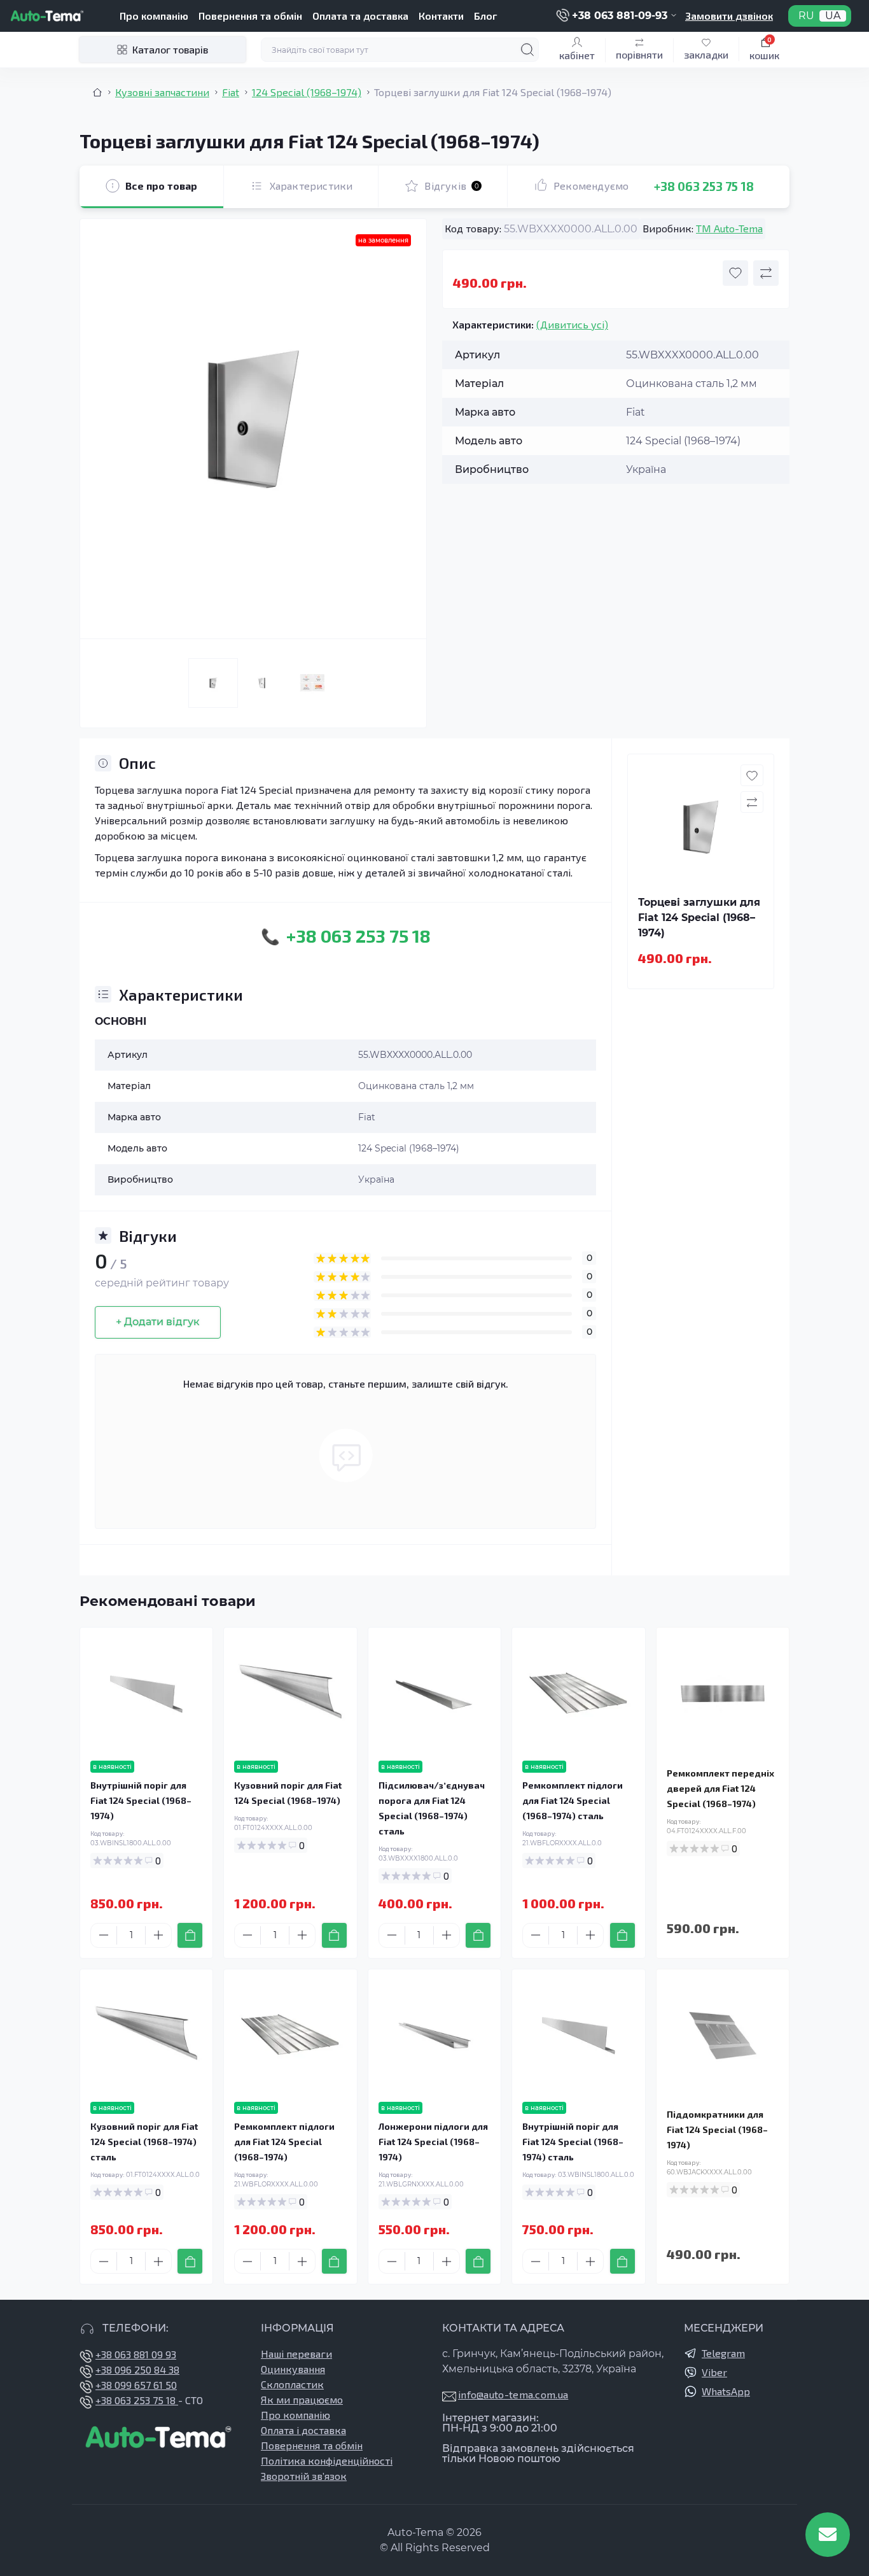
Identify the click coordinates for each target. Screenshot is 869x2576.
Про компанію (154, 16)
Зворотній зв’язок (304, 2476)
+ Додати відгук (158, 1322)
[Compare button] (766, 273)
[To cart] (190, 1935)
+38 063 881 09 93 (136, 2354)
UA (833, 16)
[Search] (527, 50)
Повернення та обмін (250, 16)
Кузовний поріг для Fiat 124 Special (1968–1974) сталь (144, 2142)
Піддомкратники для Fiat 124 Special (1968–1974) (717, 2129)
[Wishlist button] (735, 273)
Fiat (231, 92)
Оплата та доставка (360, 16)
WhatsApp (726, 2391)
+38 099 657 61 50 (136, 2385)
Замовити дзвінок (729, 16)
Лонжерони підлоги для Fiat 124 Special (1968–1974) (433, 2142)
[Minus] (104, 1935)
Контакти (441, 16)
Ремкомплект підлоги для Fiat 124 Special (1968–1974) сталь (573, 1800)
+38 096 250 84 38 (137, 2369)
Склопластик (292, 2384)
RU (806, 16)
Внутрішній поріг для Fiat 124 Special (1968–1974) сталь (573, 2142)
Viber (714, 2372)
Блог (485, 16)
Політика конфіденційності (327, 2460)
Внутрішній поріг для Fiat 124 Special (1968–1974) (141, 1800)
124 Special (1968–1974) (307, 92)
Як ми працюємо (302, 2399)
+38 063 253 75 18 (704, 186)
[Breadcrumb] (97, 92)
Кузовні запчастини (162, 92)
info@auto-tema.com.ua (513, 2394)
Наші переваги (296, 2354)
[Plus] (158, 1935)
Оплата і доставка (303, 2430)
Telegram (723, 2353)
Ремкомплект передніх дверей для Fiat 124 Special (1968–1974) (720, 1788)
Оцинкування (293, 2369)
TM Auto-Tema (729, 228)
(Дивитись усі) (572, 324)
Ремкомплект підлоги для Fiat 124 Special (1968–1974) (284, 2142)
